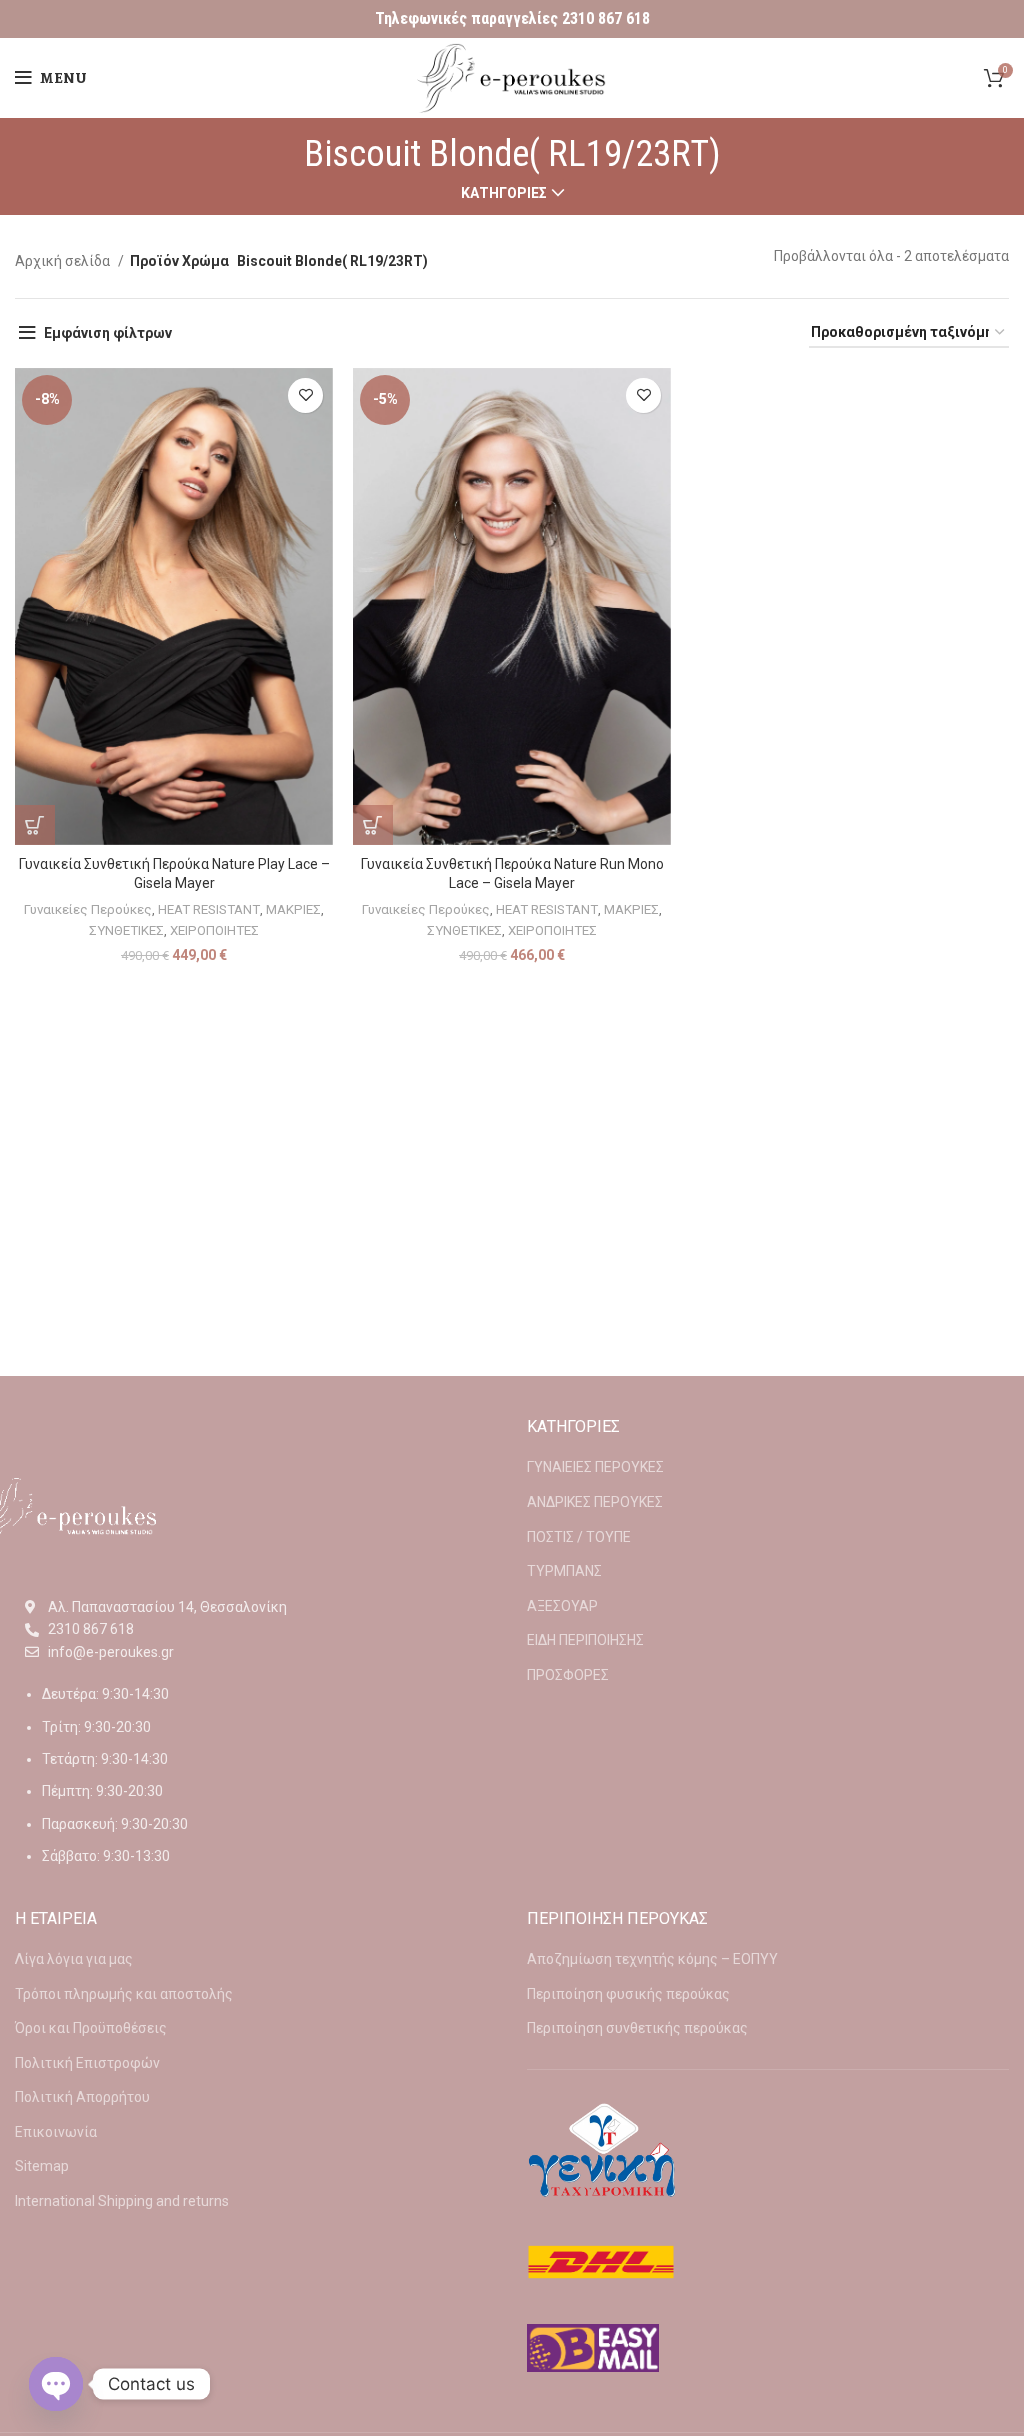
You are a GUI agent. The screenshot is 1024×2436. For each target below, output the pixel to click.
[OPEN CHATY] (56, 2384)
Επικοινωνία (56, 2132)
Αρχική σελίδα (64, 261)
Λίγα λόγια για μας (74, 1959)
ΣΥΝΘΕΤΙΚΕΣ (126, 930)
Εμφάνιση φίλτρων (108, 333)
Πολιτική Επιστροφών (87, 2063)
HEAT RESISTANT (209, 909)
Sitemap (42, 2166)
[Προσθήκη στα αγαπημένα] (305, 395)
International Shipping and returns (122, 2201)
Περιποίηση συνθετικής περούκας (637, 2028)
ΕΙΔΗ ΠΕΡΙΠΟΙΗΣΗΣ (585, 1640)
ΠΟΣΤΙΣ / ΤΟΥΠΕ (579, 1537)
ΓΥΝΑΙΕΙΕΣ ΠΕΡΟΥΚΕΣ (595, 1467)
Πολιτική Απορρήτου (82, 2097)
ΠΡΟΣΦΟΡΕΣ (568, 1675)
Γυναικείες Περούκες (88, 909)
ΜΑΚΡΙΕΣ (293, 909)
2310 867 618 (606, 18)
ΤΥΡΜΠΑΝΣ (564, 1571)
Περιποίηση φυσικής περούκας (628, 1994)
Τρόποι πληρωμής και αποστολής (124, 1994)
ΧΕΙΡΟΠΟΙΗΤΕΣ (214, 930)
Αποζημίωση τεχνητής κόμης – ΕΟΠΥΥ (652, 1959)
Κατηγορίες (504, 193)
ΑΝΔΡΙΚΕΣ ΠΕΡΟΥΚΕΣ (595, 1502)
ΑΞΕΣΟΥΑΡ (562, 1606)
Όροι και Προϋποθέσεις (91, 2028)
